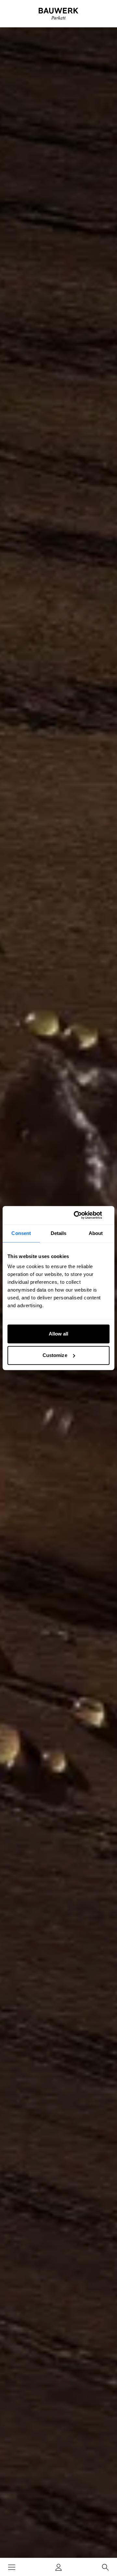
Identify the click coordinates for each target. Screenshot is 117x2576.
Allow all (59, 1334)
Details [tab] (59, 1233)
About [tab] (96, 1233)
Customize (55, 1355)
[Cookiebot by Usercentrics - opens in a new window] (83, 1215)
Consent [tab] (21, 1233)
